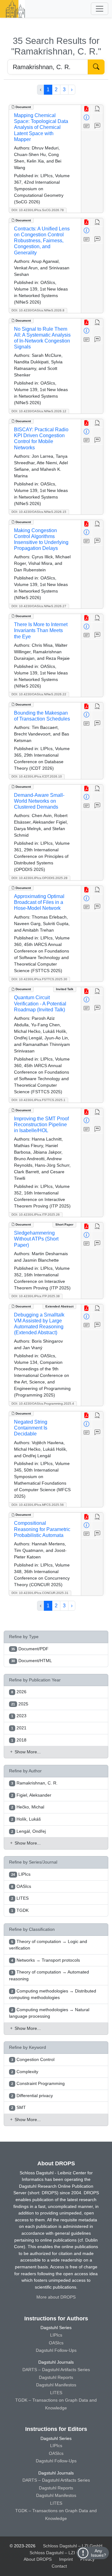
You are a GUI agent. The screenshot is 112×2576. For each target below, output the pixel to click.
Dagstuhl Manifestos (56, 2385)
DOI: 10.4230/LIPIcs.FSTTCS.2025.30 (39, 979)
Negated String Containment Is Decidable (31, 1428)
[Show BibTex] (98, 126)
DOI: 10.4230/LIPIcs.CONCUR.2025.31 (40, 1593)
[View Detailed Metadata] (87, 118)
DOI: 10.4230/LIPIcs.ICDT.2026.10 (37, 776)
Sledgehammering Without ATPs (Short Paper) (36, 1239)
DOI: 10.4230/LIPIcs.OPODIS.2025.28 (40, 878)
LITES (56, 2393)
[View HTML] (98, 109)
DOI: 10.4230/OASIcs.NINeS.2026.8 (38, 310)
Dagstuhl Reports (56, 2377)
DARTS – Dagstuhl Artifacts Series (56, 2370)
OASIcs (56, 2343)
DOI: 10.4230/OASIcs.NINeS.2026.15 (39, 512)
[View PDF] (87, 109)
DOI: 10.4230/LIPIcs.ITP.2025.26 (36, 1215)
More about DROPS (56, 2297)
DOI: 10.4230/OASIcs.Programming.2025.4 (43, 1404)
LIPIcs (56, 2335)
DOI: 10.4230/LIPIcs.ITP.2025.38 (36, 1296)
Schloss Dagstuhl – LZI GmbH (73, 2546)
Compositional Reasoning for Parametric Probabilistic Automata (42, 1529)
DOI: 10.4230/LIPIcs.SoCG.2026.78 (38, 210)
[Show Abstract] (87, 126)
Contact (59, 2566)
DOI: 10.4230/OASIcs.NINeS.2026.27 (39, 606)
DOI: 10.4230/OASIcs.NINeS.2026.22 (39, 694)
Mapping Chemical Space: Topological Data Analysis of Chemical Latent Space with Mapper (41, 127)
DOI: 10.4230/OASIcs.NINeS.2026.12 (39, 411)
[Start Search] (96, 67)
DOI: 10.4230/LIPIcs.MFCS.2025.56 (38, 1505)
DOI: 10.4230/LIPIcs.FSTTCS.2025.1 (38, 1100)
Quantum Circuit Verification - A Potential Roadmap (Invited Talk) (40, 1003)
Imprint (66, 2559)
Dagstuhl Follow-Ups (56, 2350)
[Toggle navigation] (100, 9)
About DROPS (38, 2559)
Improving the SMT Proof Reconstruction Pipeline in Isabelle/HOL (41, 1125)
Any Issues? (98, 2553)
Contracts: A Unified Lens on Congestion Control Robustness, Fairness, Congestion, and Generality (42, 241)
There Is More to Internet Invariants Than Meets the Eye (41, 630)
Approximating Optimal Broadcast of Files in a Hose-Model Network (39, 902)
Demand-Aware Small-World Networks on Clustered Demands (39, 801)
